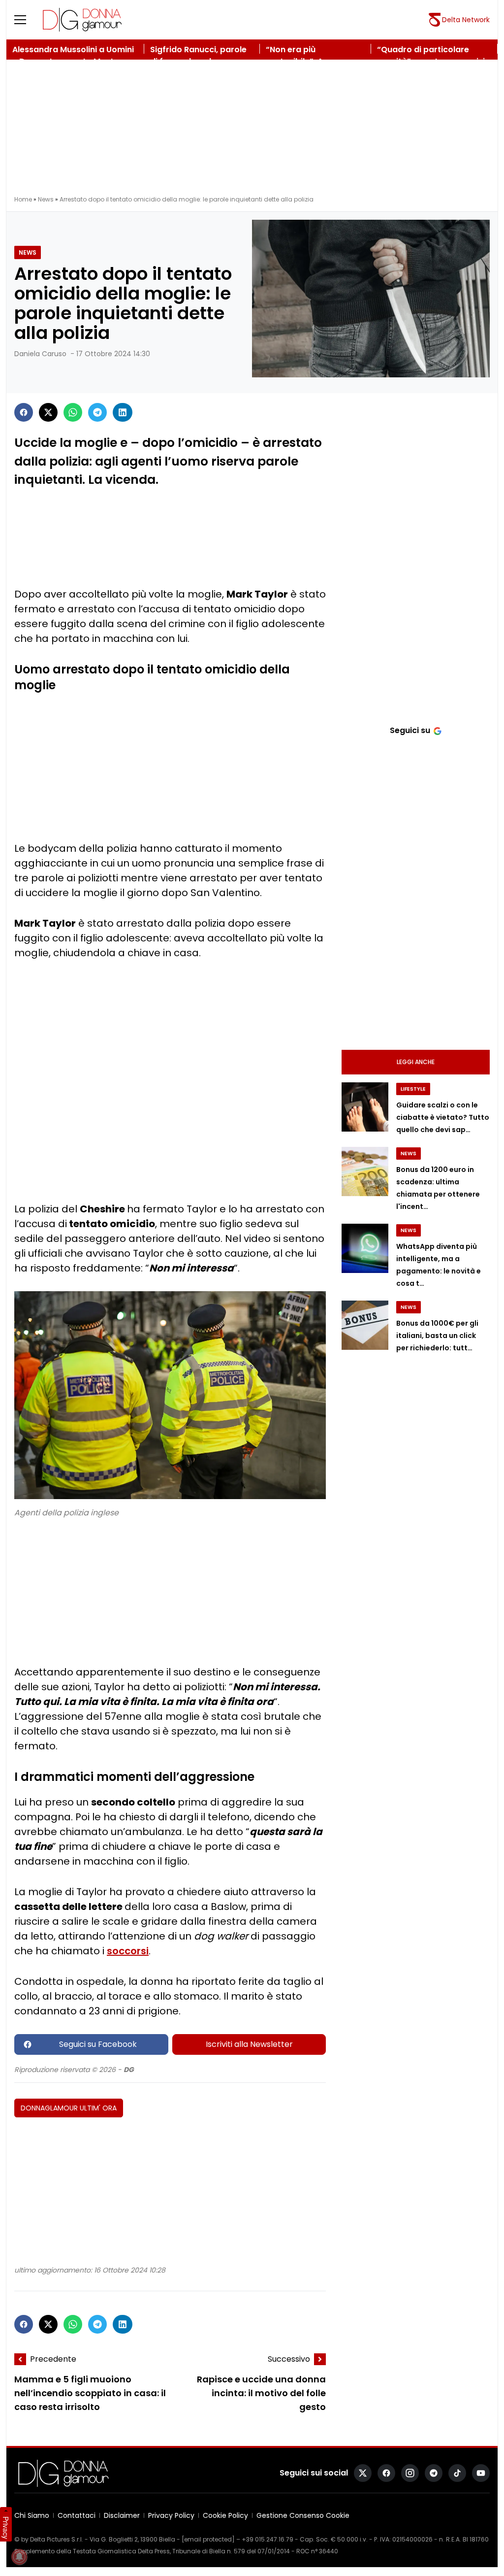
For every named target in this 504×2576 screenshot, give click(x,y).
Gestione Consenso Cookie (303, 2515)
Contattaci (77, 2515)
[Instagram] (410, 2473)
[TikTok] (457, 2473)
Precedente (53, 2359)
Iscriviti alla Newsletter (249, 2044)
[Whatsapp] (73, 412)
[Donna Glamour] (82, 20)
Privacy (6, 2528)
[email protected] (208, 2539)
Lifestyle (413, 1089)
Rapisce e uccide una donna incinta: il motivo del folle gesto (261, 2393)
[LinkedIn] (123, 412)
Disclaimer (122, 2515)
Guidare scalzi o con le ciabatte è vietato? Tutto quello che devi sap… (443, 1117)
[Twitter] (48, 412)
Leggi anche (416, 1062)
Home (23, 199)
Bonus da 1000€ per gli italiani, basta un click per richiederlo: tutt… (437, 1336)
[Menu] (26, 20)
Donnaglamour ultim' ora (69, 2108)
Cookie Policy (225, 2515)
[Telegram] (97, 412)
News (46, 199)
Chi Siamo (32, 2515)
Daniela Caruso (40, 354)
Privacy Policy (171, 2515)
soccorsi (128, 1951)
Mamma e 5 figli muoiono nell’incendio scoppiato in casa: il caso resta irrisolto (90, 2393)
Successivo (289, 2359)
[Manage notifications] (19, 2557)
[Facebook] (24, 412)
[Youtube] (481, 2473)
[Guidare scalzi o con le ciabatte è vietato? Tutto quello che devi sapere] (365, 1107)
